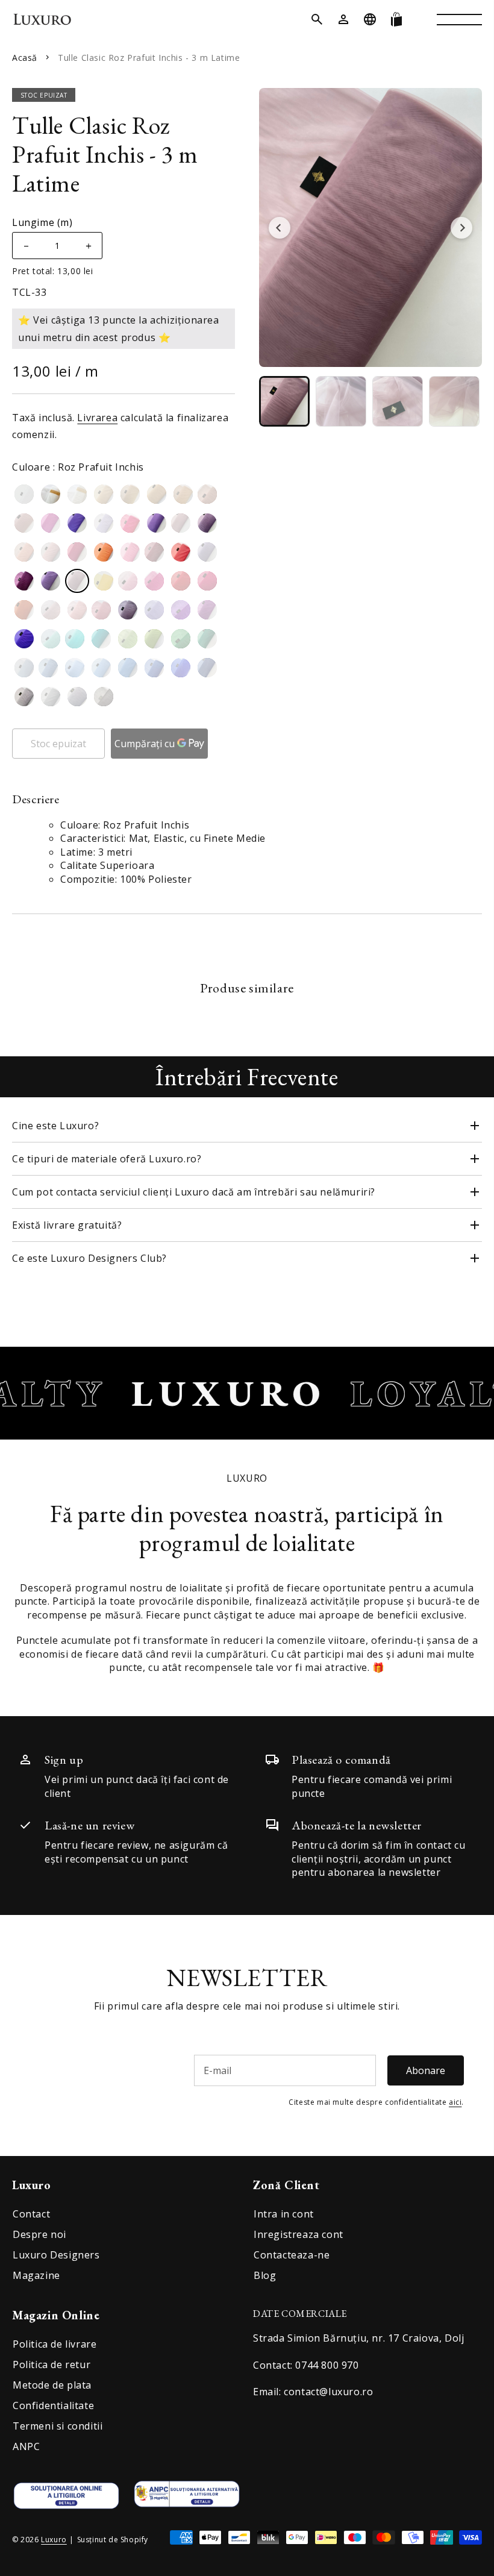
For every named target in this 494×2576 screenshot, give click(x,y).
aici (455, 2102)
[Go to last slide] (280, 228)
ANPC (26, 2446)
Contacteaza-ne (292, 2255)
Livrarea (97, 418)
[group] (284, 401)
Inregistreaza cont (299, 2234)
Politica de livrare (55, 2344)
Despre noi (39, 2234)
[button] (317, 19)
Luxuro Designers (56, 2255)
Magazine (36, 2275)
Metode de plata (52, 2385)
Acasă (25, 58)
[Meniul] (459, 19)
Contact (31, 2214)
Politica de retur (52, 2364)
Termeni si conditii (58, 2426)
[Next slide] (461, 228)
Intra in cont (284, 2214)
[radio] (24, 494)
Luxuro (54, 2540)
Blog (265, 2275)
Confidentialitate (53, 2405)
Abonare (426, 2070)
